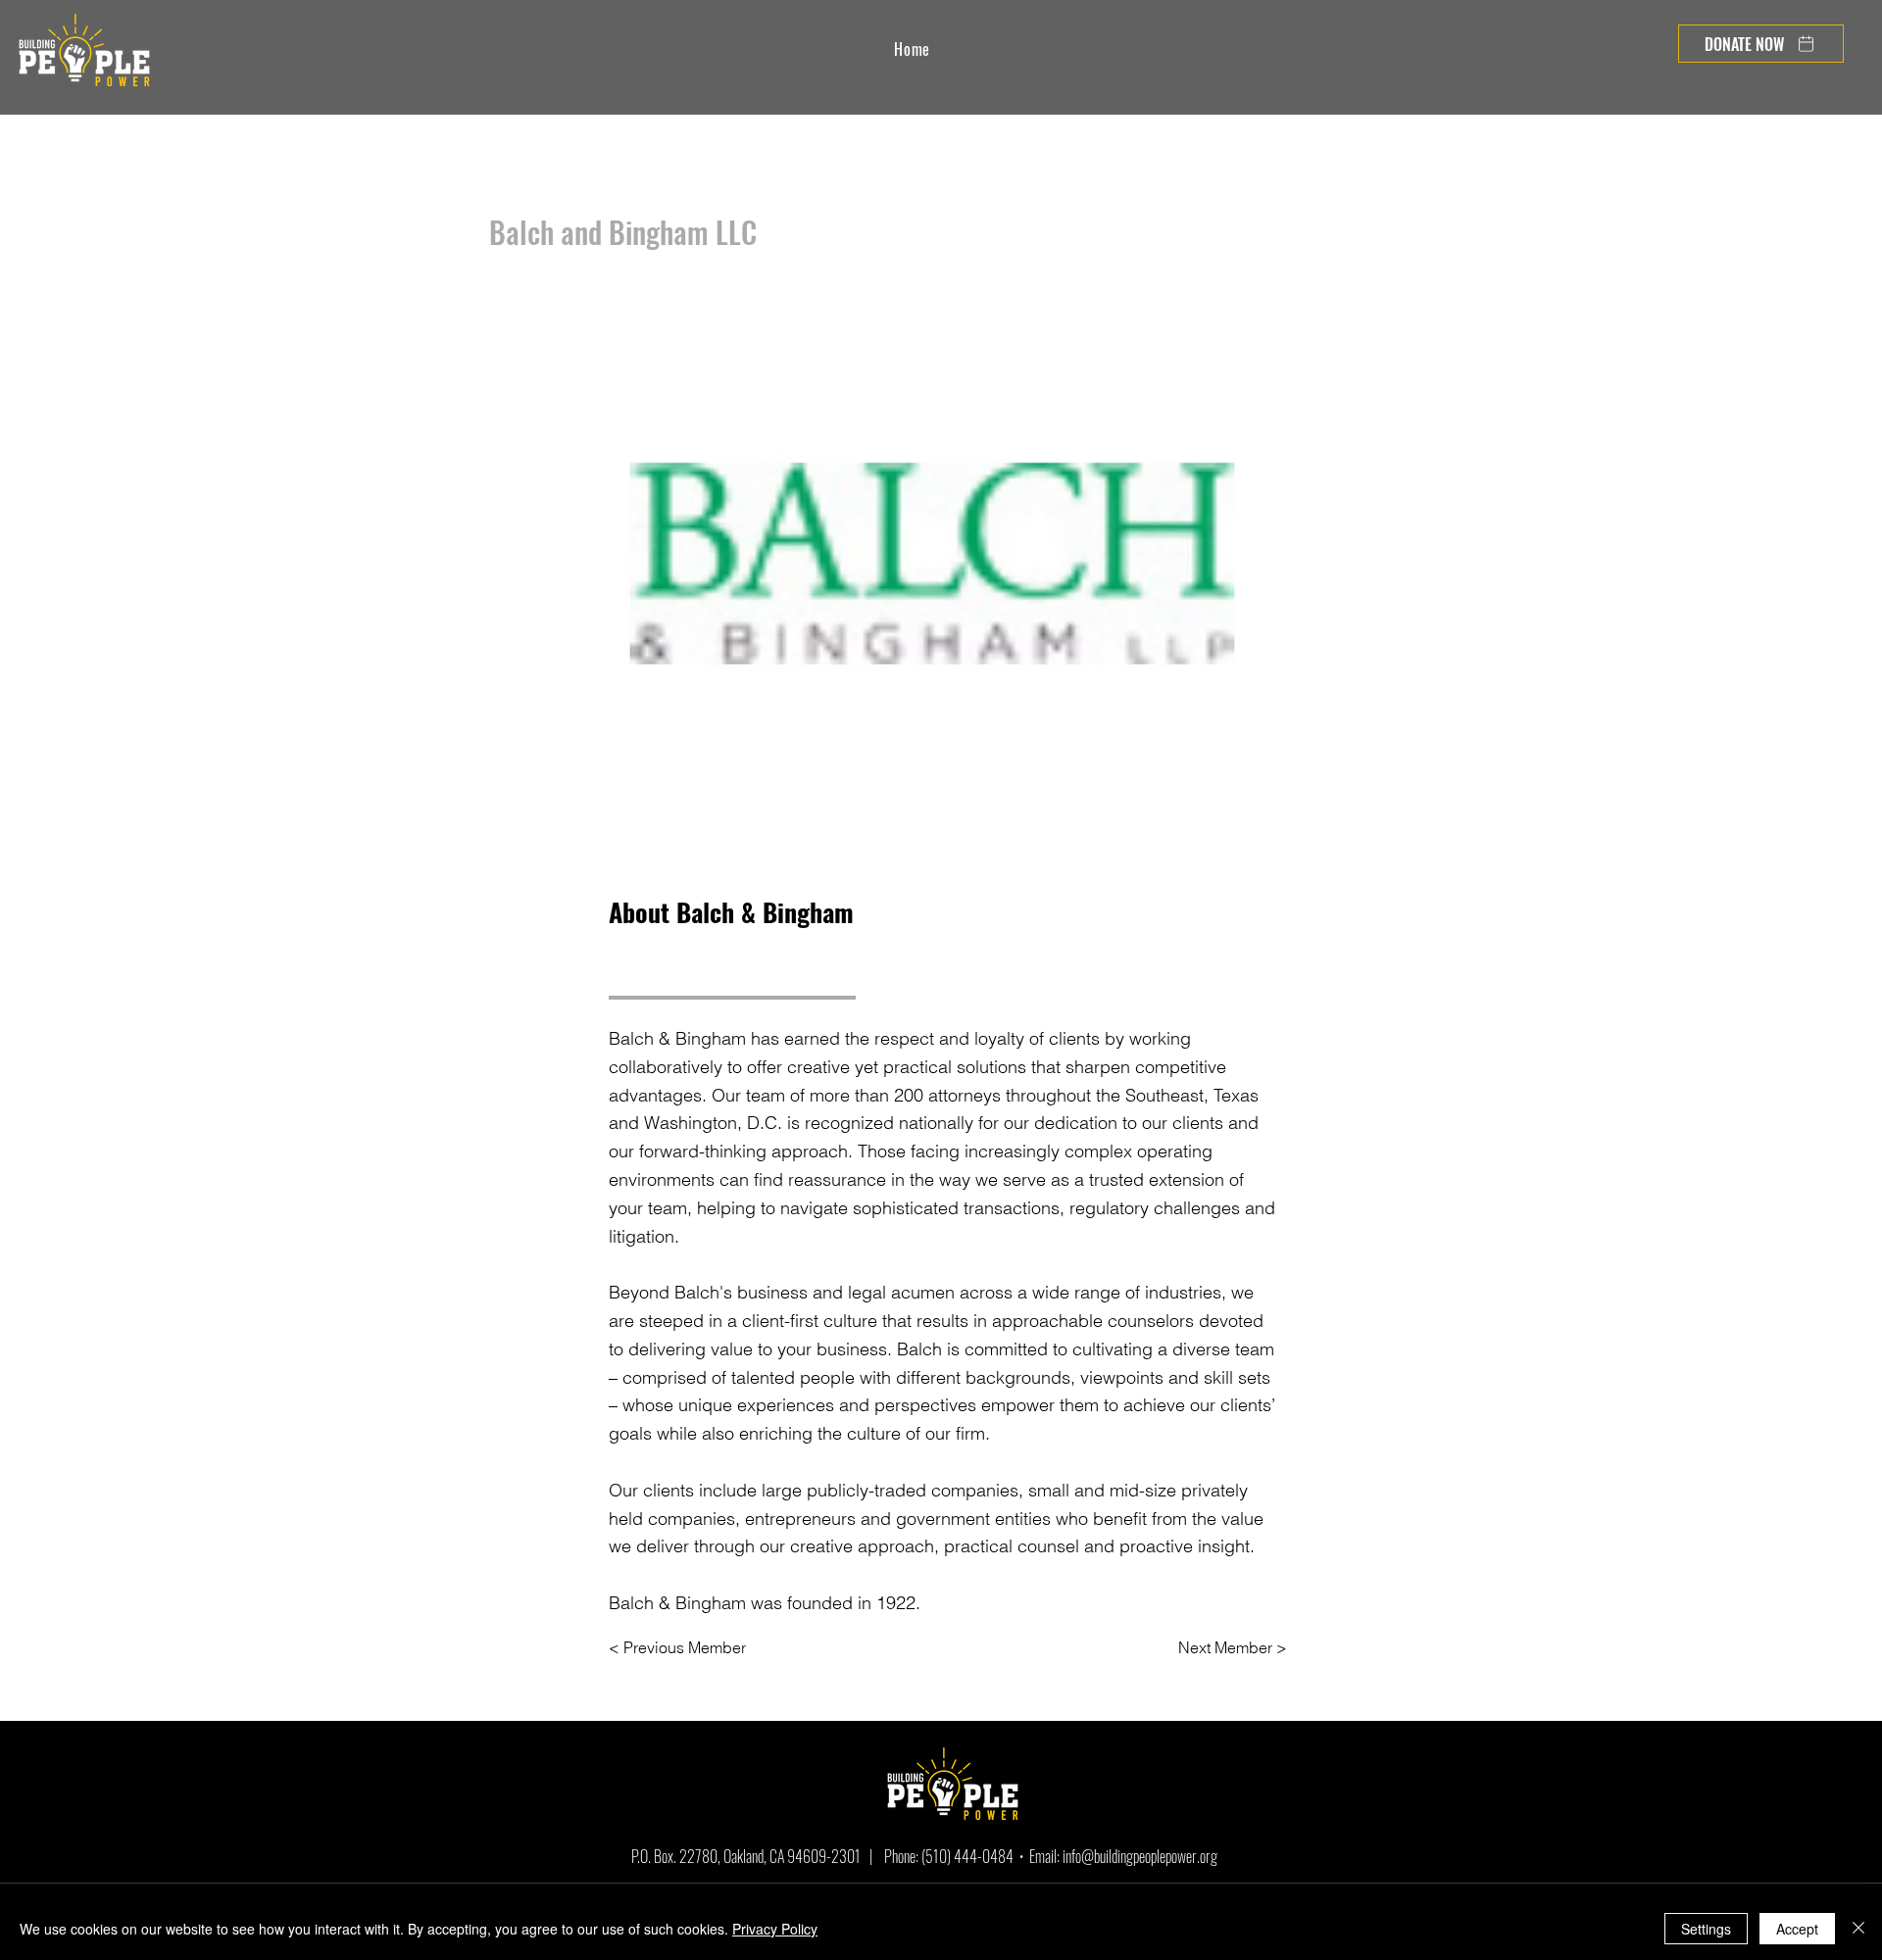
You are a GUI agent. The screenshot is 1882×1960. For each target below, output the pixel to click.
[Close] (1858, 1929)
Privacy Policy (775, 1929)
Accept (1797, 1929)
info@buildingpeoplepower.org (1140, 1856)
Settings (1706, 1929)
